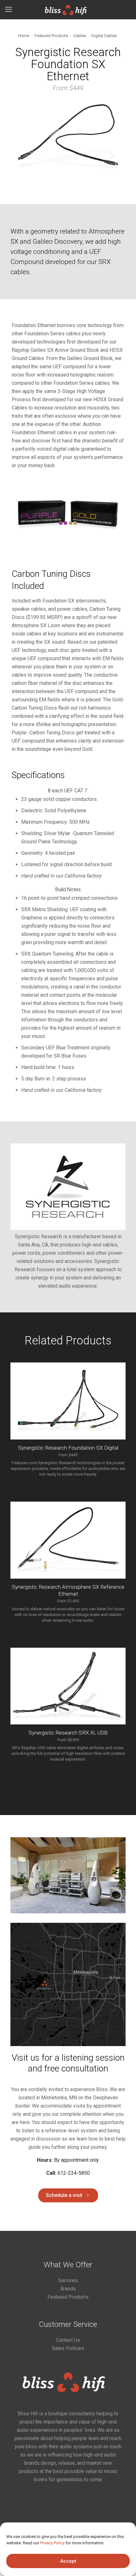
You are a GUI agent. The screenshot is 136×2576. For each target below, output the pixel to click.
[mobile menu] (9, 10)
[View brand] (68, 1228)
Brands (68, 2289)
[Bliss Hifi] (68, 10)
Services (68, 2280)
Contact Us (68, 2340)
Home (24, 36)
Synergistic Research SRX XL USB (68, 1733)
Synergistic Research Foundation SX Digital (68, 1448)
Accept (68, 2561)
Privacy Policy (52, 2543)
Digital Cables (104, 36)
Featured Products (51, 36)
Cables (80, 36)
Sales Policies (68, 2348)
